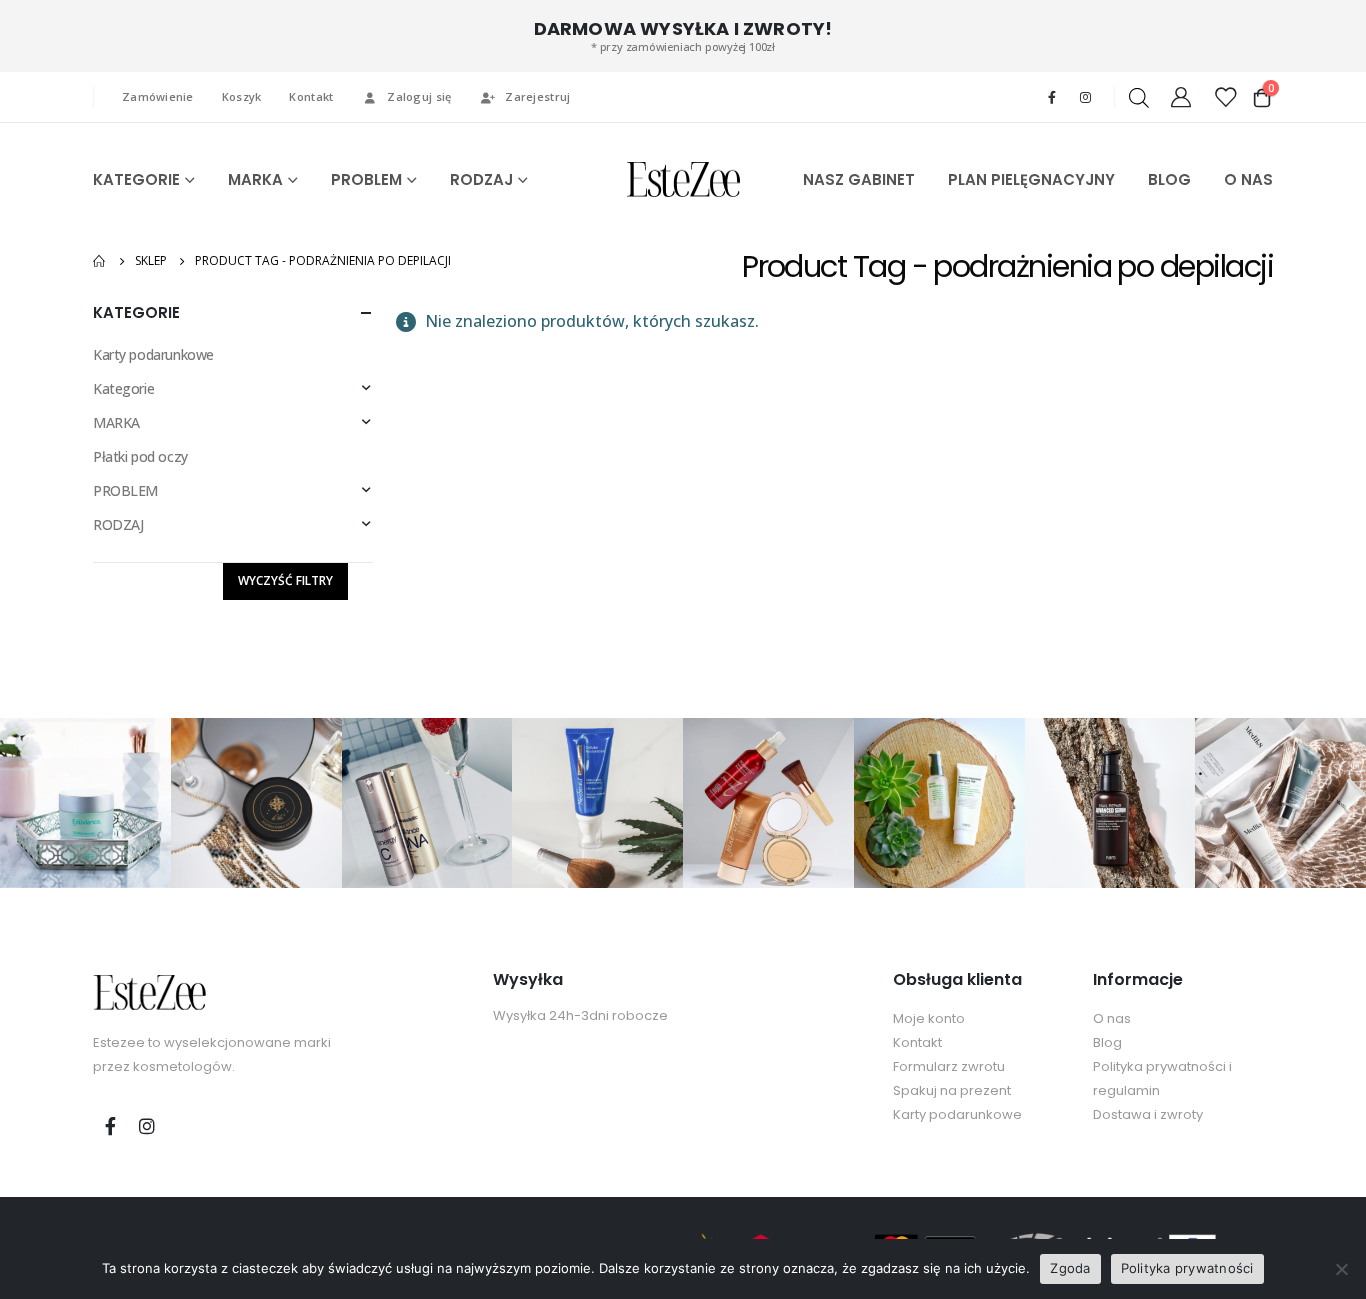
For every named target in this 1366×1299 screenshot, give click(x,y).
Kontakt (311, 96)
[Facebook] (1052, 97)
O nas (1112, 1018)
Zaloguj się (419, 96)
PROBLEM (366, 179)
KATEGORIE (136, 179)
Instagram (147, 1126)
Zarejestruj (537, 96)
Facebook (110, 1126)
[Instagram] (1085, 97)
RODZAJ (481, 179)
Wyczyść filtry (285, 580)
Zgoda (1070, 1268)
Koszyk (242, 96)
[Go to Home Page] (100, 261)
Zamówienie (158, 96)
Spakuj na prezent (952, 1090)
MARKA (255, 179)
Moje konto (929, 1018)
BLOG (1169, 179)
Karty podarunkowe (153, 354)
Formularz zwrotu (949, 1066)
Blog (1107, 1042)
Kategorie (123, 388)
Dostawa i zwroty (1148, 1114)
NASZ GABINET (859, 179)
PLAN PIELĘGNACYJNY (1031, 179)
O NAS (1248, 179)
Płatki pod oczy (140, 456)
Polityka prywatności (1187, 1268)
